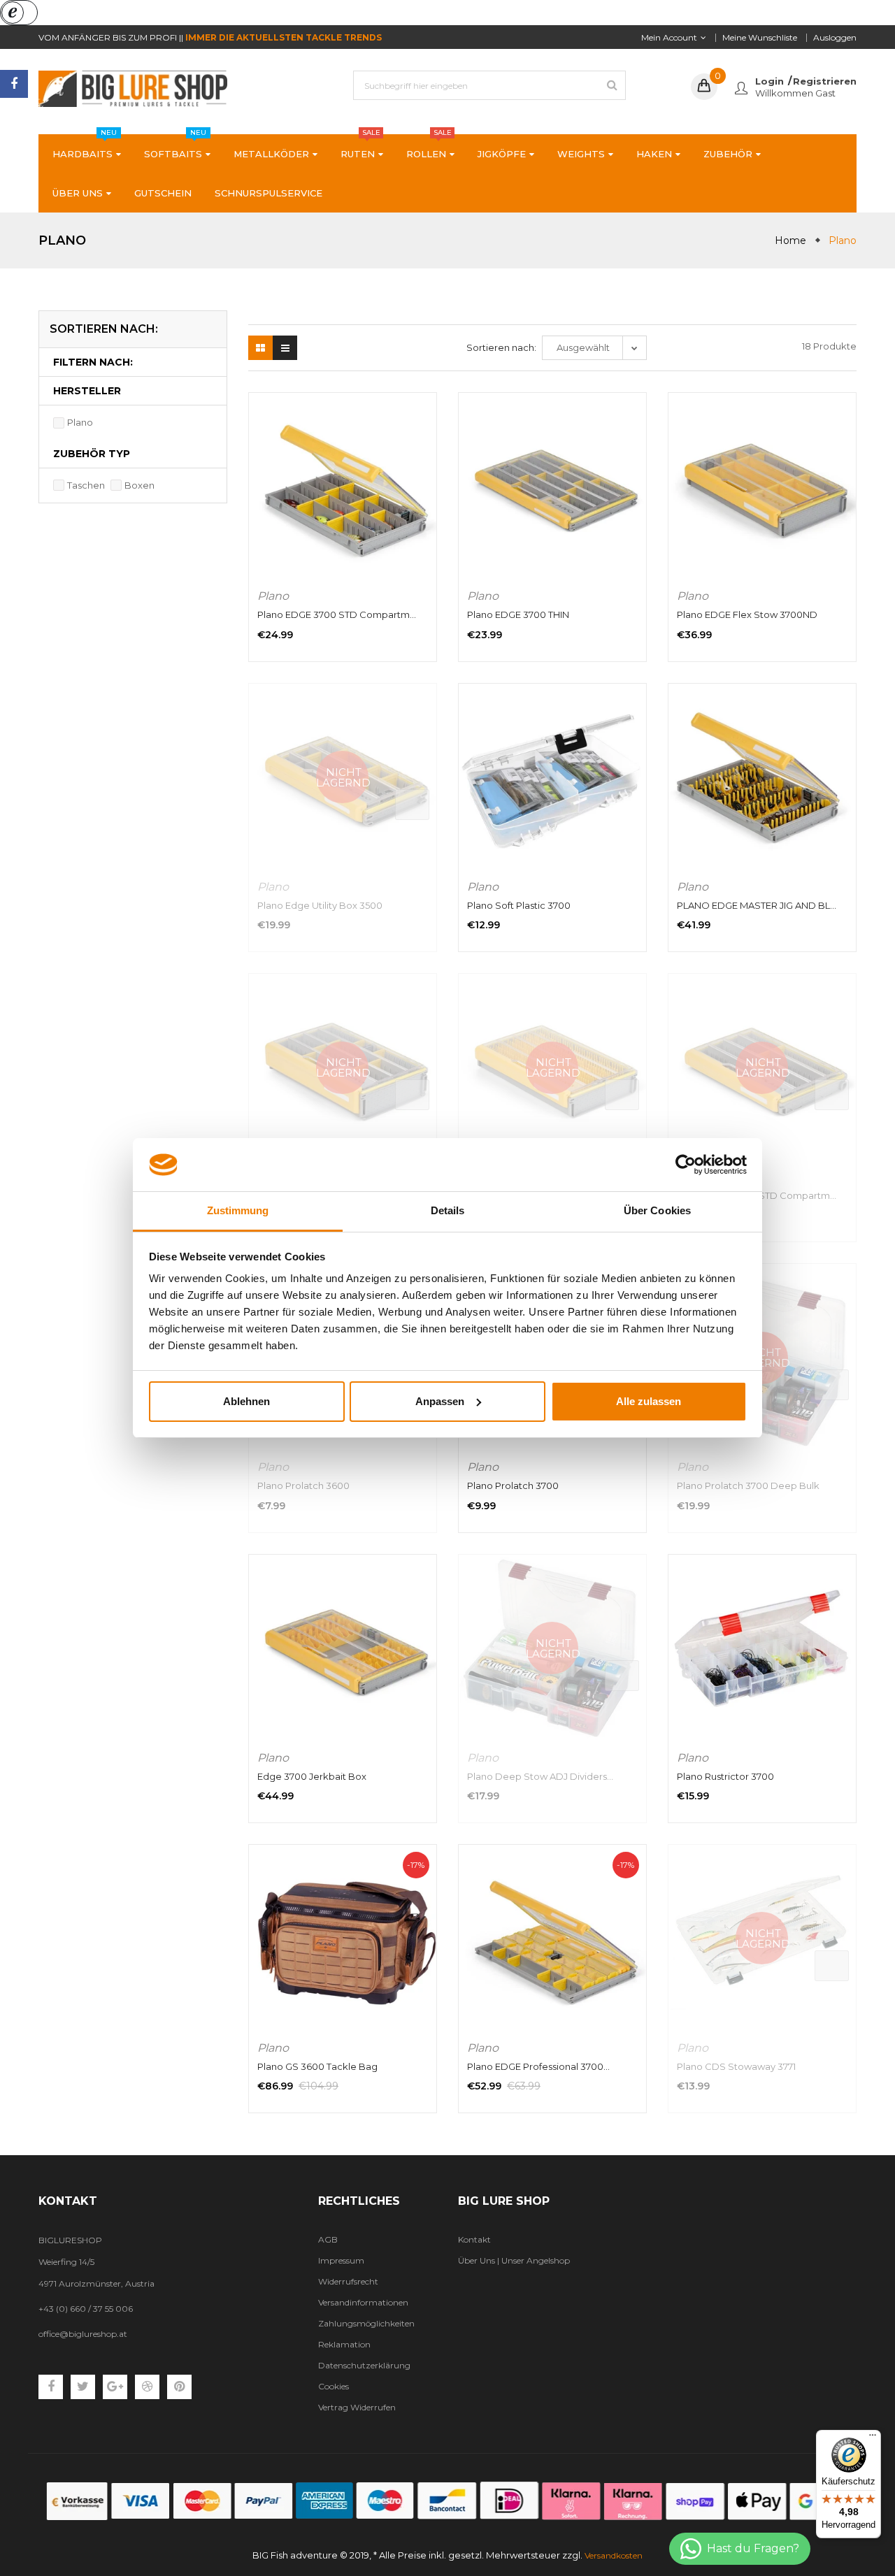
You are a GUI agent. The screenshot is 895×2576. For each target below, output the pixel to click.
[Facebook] (14, 84)
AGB (328, 2239)
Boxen (139, 485)
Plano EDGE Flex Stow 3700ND (747, 614)
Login (769, 81)
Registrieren (825, 81)
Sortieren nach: (501, 347)
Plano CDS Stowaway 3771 (736, 2066)
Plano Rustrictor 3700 (725, 1776)
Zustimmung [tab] (238, 1210)
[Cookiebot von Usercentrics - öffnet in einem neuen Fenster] (686, 1165)
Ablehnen (246, 1401)
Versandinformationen (363, 2302)
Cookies (334, 2386)
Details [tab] (448, 1210)
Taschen (86, 485)
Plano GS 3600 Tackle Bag (317, 2066)
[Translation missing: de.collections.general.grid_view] (260, 348)
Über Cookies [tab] (657, 1210)
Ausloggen (835, 37)
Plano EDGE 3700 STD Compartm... (337, 614)
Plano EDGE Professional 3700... (538, 2066)
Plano (80, 422)
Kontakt (474, 2239)
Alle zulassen (649, 1401)
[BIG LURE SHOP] (447, 2501)
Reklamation (344, 2344)
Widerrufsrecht (348, 2281)
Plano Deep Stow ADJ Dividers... (540, 1776)
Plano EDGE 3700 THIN (518, 614)
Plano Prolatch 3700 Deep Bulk (748, 1485)
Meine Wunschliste (760, 37)
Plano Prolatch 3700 (513, 1485)
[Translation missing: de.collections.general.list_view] (285, 348)
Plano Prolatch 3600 (303, 1485)
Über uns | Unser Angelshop (514, 2260)
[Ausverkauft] (412, 805)
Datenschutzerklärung (364, 2365)
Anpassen (440, 1401)
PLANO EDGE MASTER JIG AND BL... (757, 905)
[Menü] (873, 2438)
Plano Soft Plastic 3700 (519, 905)
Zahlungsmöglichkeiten (366, 2323)
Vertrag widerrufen (357, 2407)
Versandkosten (614, 2555)
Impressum (341, 2260)
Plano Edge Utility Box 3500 (320, 905)
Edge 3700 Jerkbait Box (312, 1776)
